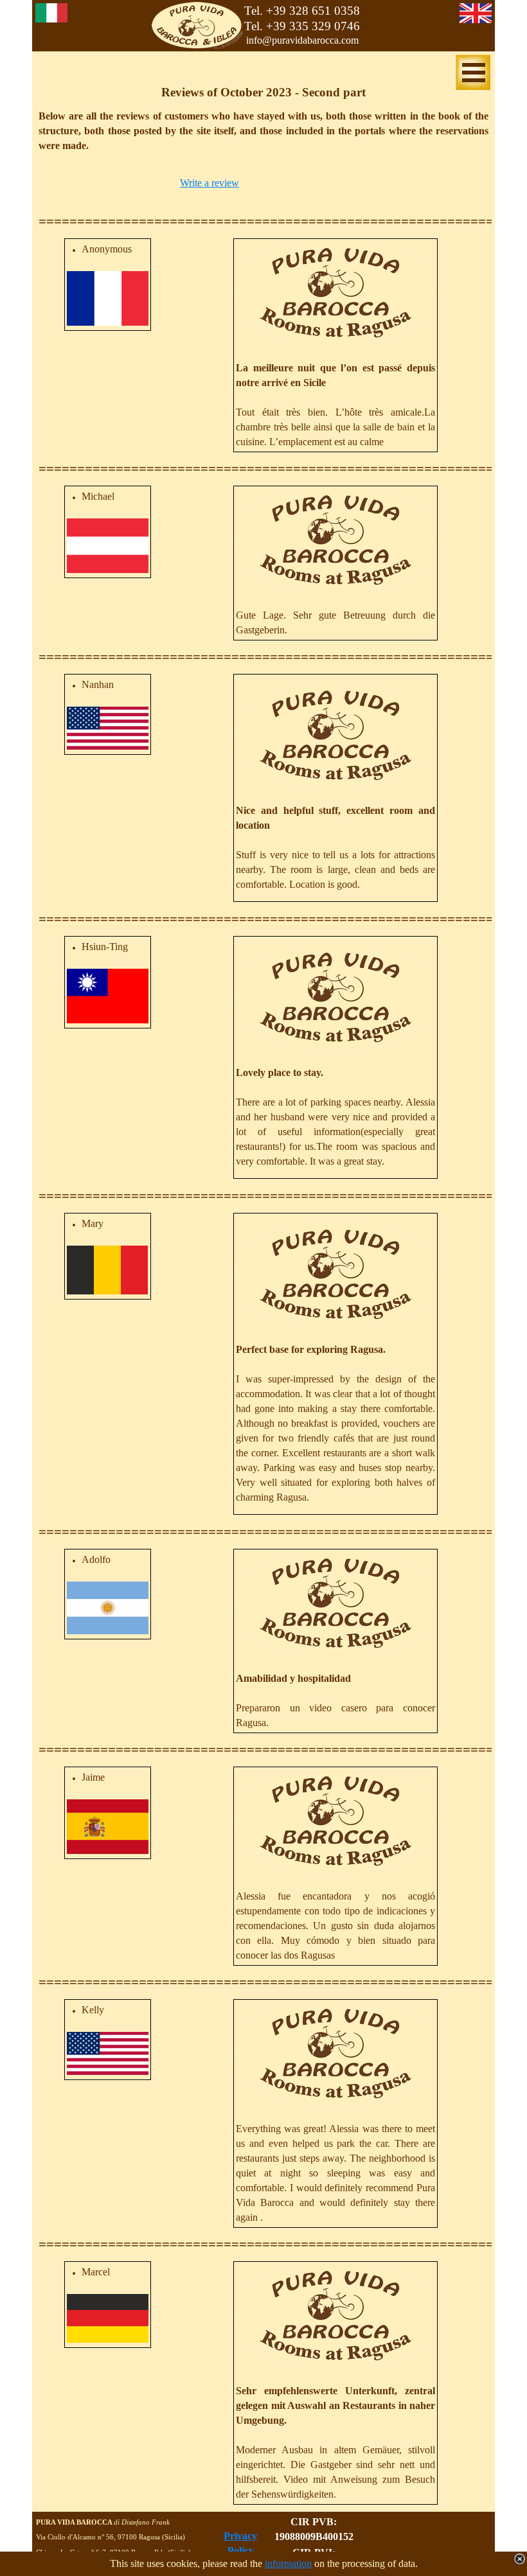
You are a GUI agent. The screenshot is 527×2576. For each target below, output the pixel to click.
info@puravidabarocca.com (302, 40)
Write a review (210, 183)
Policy (241, 2551)
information (288, 2563)
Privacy (240, 2536)
